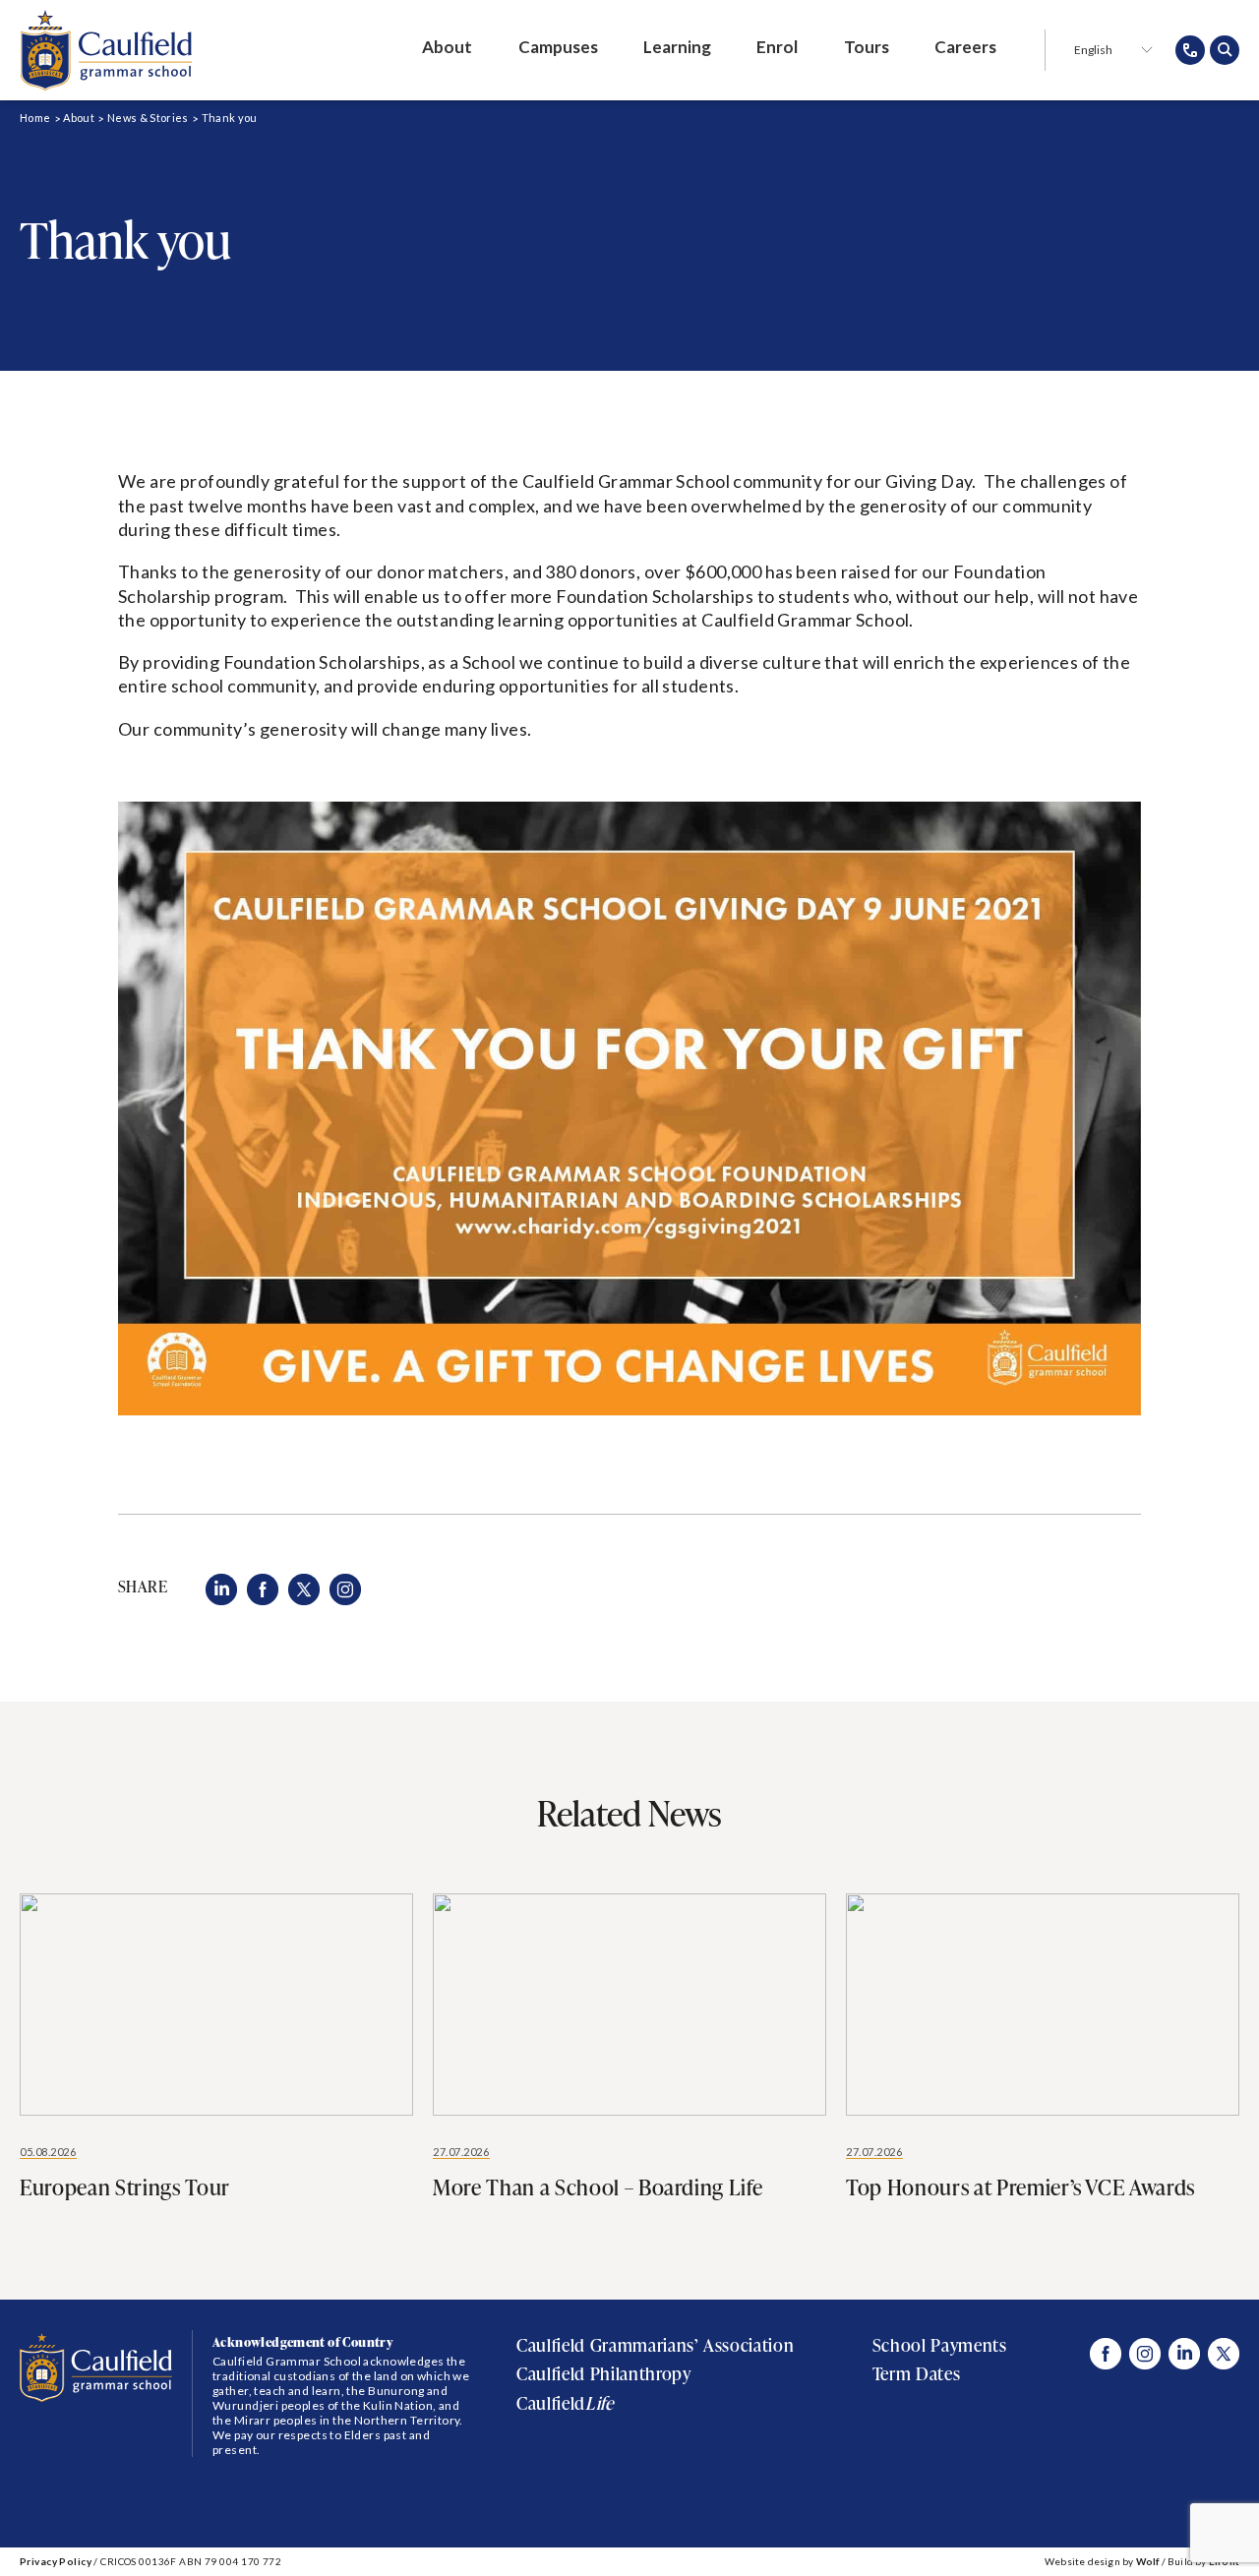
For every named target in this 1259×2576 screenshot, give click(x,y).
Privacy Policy (56, 2561)
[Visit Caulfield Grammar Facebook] (1106, 2354)
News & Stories (148, 118)
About (447, 47)
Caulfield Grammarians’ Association (655, 2345)
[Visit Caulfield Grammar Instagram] (1145, 2354)
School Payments (940, 2345)
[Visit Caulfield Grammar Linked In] (1184, 2354)
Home (35, 118)
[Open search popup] (1225, 50)
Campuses (558, 47)
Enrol (777, 47)
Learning (677, 47)
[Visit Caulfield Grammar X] (1224, 2354)
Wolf (1148, 2561)
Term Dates (916, 2374)
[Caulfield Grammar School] (106, 50)
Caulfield (565, 2403)
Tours (867, 47)
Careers (965, 47)
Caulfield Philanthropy (603, 2374)
